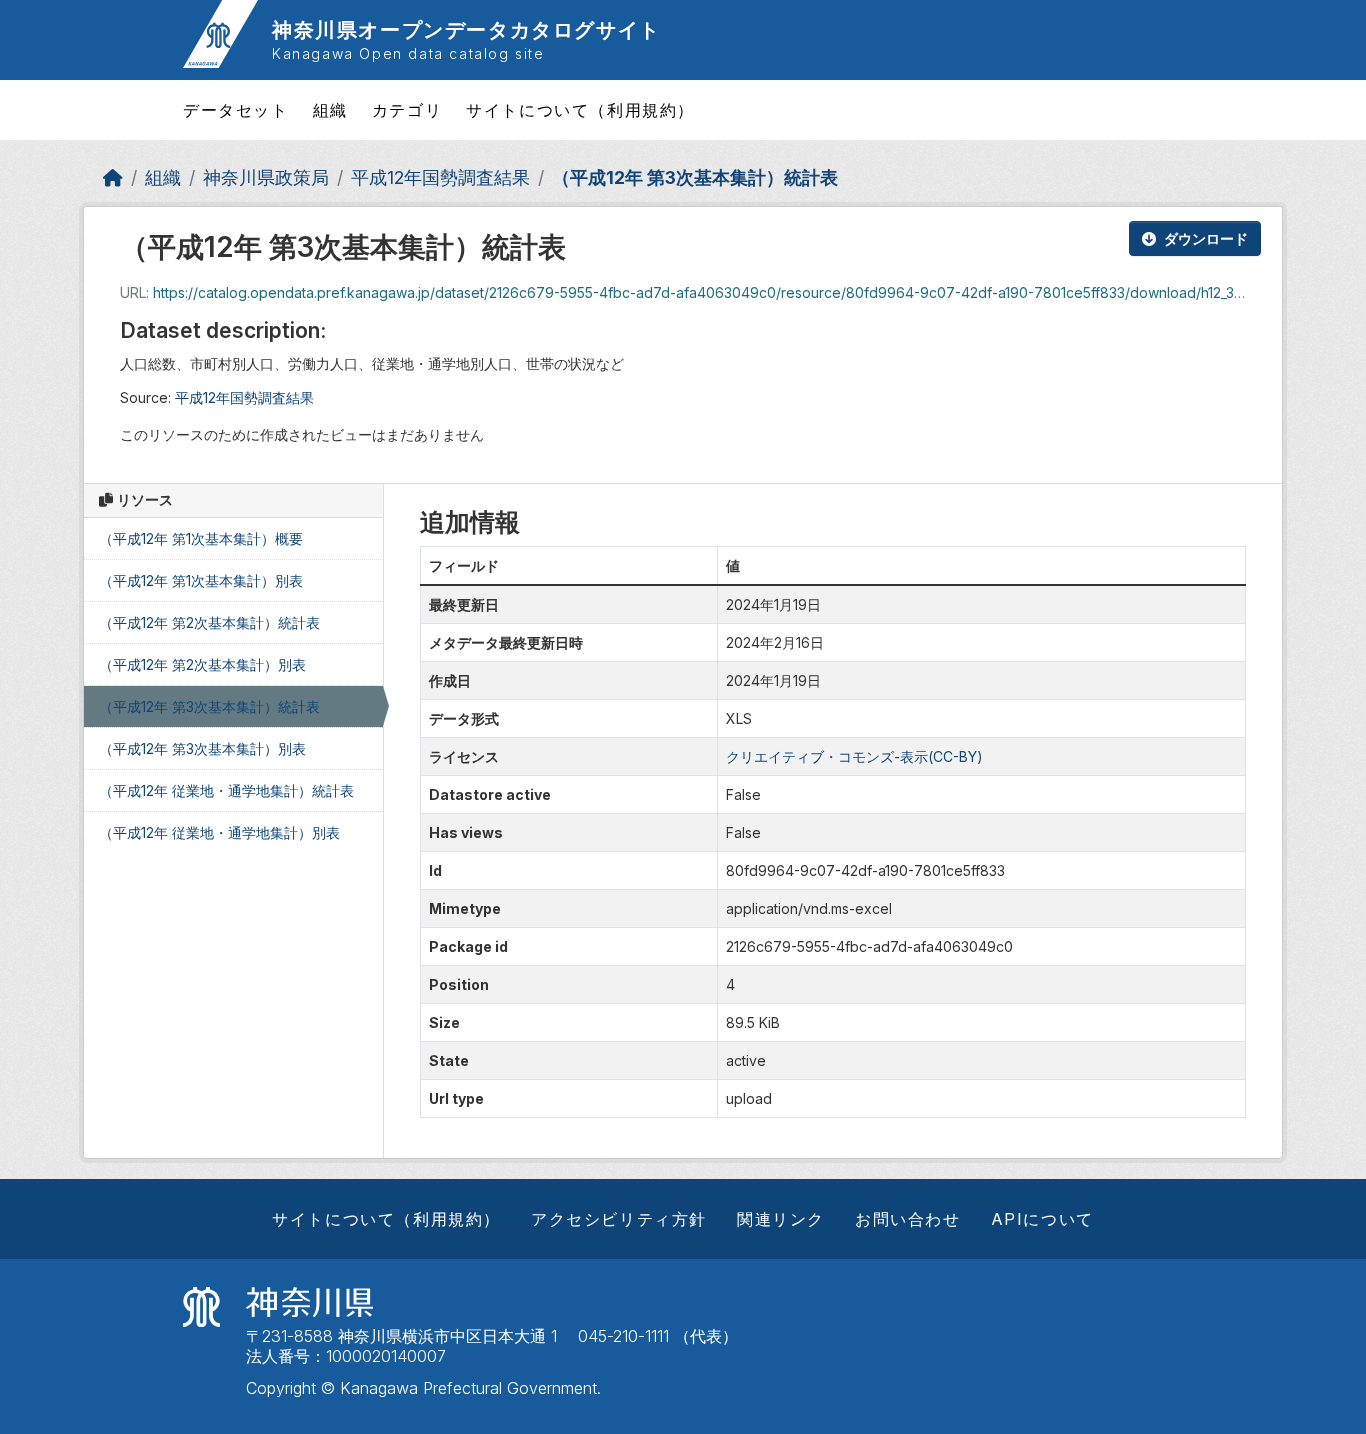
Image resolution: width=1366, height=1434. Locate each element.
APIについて (1042, 1219)
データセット (236, 110)
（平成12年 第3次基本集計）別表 (202, 748)
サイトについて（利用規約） (580, 110)
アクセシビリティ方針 (619, 1219)
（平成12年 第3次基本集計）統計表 (695, 177)
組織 (330, 110)
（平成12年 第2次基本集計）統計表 (209, 622)
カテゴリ (407, 110)
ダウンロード (1206, 238)
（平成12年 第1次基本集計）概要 (201, 538)
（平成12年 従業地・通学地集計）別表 (219, 832)
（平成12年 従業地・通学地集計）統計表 (226, 790)
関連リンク (781, 1219)
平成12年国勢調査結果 (440, 177)
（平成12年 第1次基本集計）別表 (201, 580)
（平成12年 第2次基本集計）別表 (202, 664)
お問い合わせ (908, 1219)
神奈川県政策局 (266, 177)
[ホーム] (113, 177)
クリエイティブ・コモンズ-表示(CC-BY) (854, 756)
